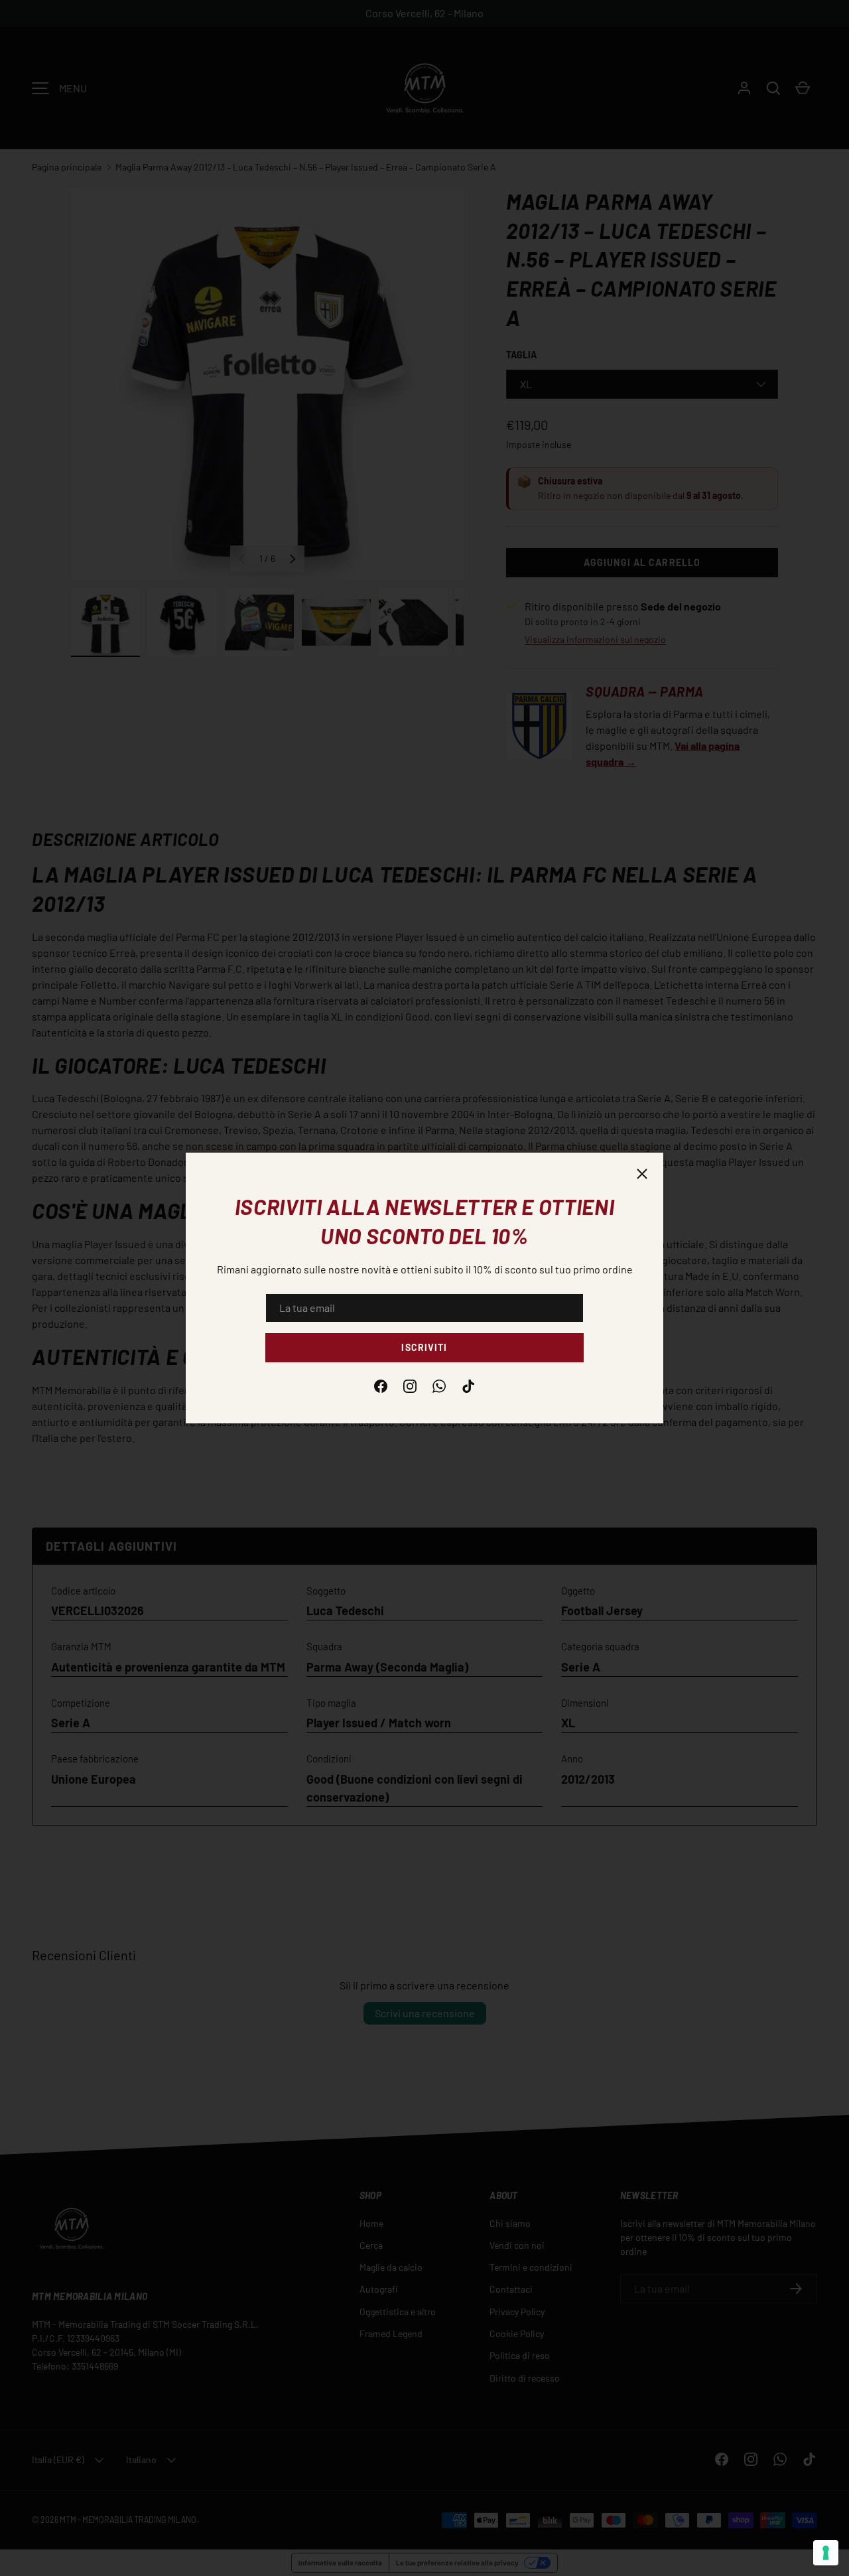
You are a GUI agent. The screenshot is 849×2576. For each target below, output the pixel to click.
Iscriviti (424, 1347)
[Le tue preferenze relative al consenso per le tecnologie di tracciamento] (826, 2553)
